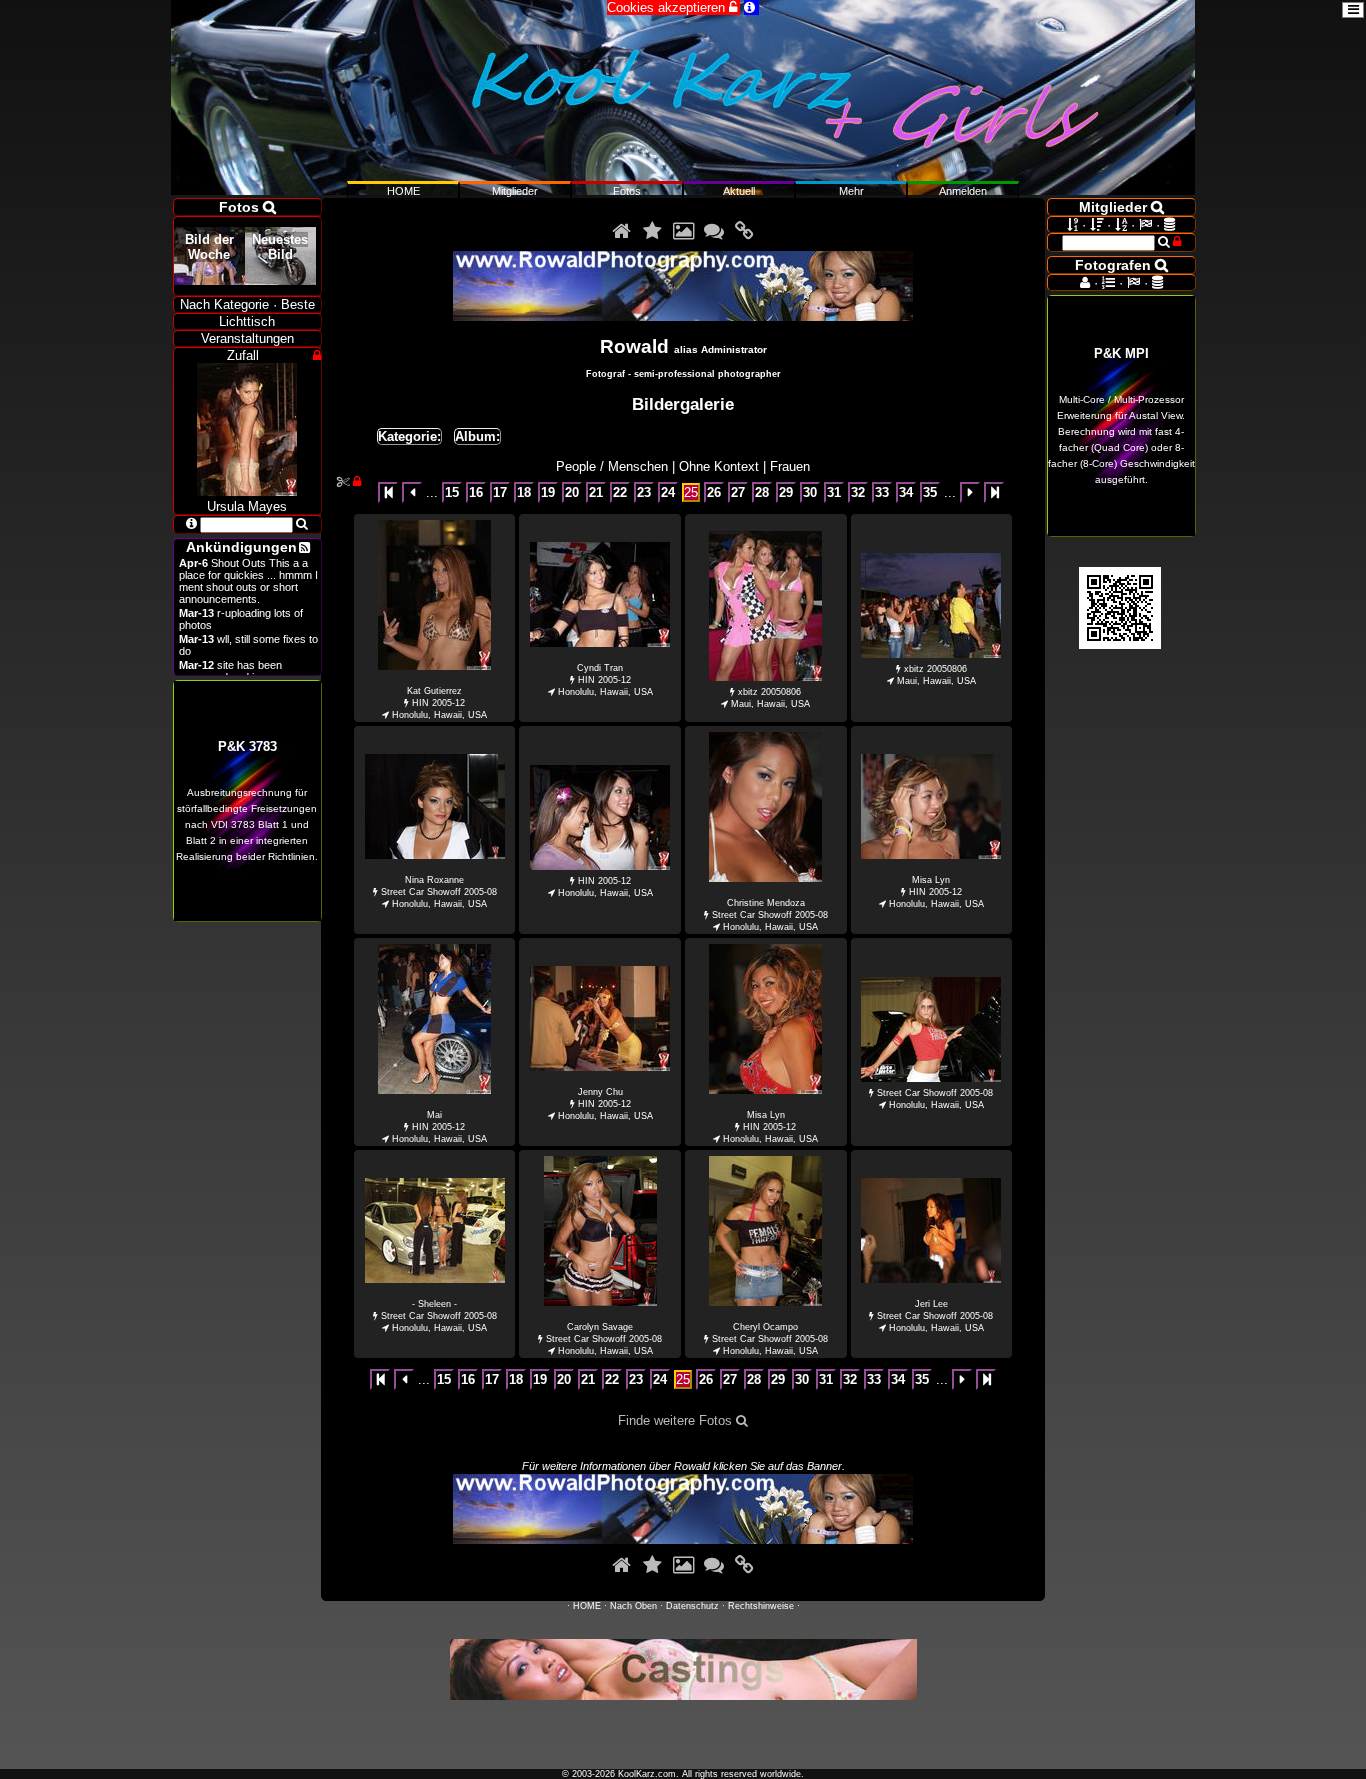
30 (810, 492)
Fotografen (1121, 265)
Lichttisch (247, 321)
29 (786, 492)
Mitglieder (515, 191)
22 (620, 492)
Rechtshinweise (761, 1606)
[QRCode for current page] (1120, 644)
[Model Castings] (683, 1695)
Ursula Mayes (247, 506)
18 (524, 492)
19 (548, 492)
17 (500, 492)
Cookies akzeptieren (673, 7)
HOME (587, 1606)
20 (572, 492)
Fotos (627, 191)
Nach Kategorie (224, 304)
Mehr (851, 191)
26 (714, 492)
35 (930, 492)
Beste (298, 304)
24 (668, 492)
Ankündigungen (241, 547)
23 (644, 492)
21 (596, 492)
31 (834, 492)
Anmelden (963, 191)
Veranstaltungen (247, 338)
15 (452, 492)
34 (906, 492)
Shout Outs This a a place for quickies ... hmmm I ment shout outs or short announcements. (248, 581)
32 (858, 492)
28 (762, 492)
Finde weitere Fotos (683, 1420)
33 (882, 492)
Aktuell (739, 191)
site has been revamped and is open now (244, 671)
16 (476, 492)
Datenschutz (692, 1606)
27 (738, 492)
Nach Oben (633, 1606)
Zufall (243, 355)
